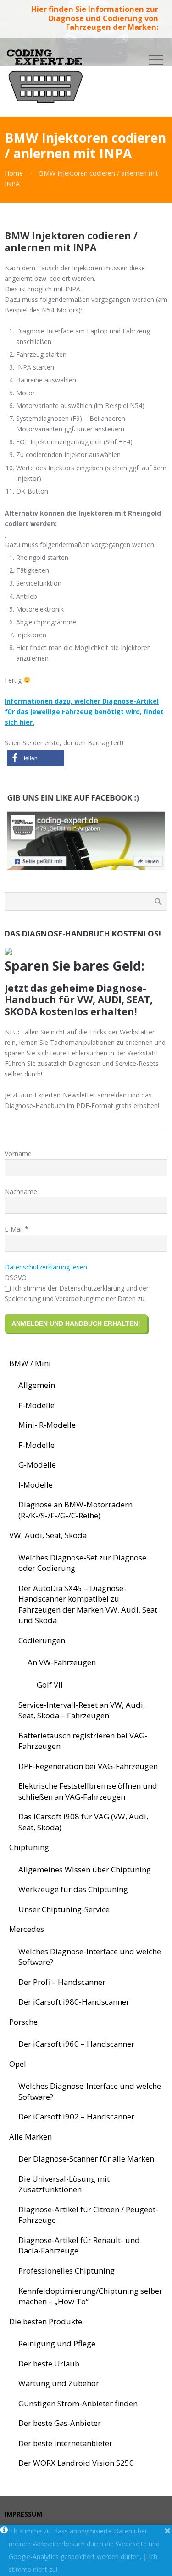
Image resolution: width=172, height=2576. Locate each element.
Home (14, 173)
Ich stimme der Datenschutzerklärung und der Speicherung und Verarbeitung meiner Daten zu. (77, 1293)
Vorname (18, 1154)
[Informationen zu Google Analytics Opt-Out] (4, 2531)
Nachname (21, 1191)
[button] (36, 758)
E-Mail (17, 1229)
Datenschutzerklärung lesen (46, 1267)
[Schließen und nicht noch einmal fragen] (168, 2531)
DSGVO (16, 1277)
